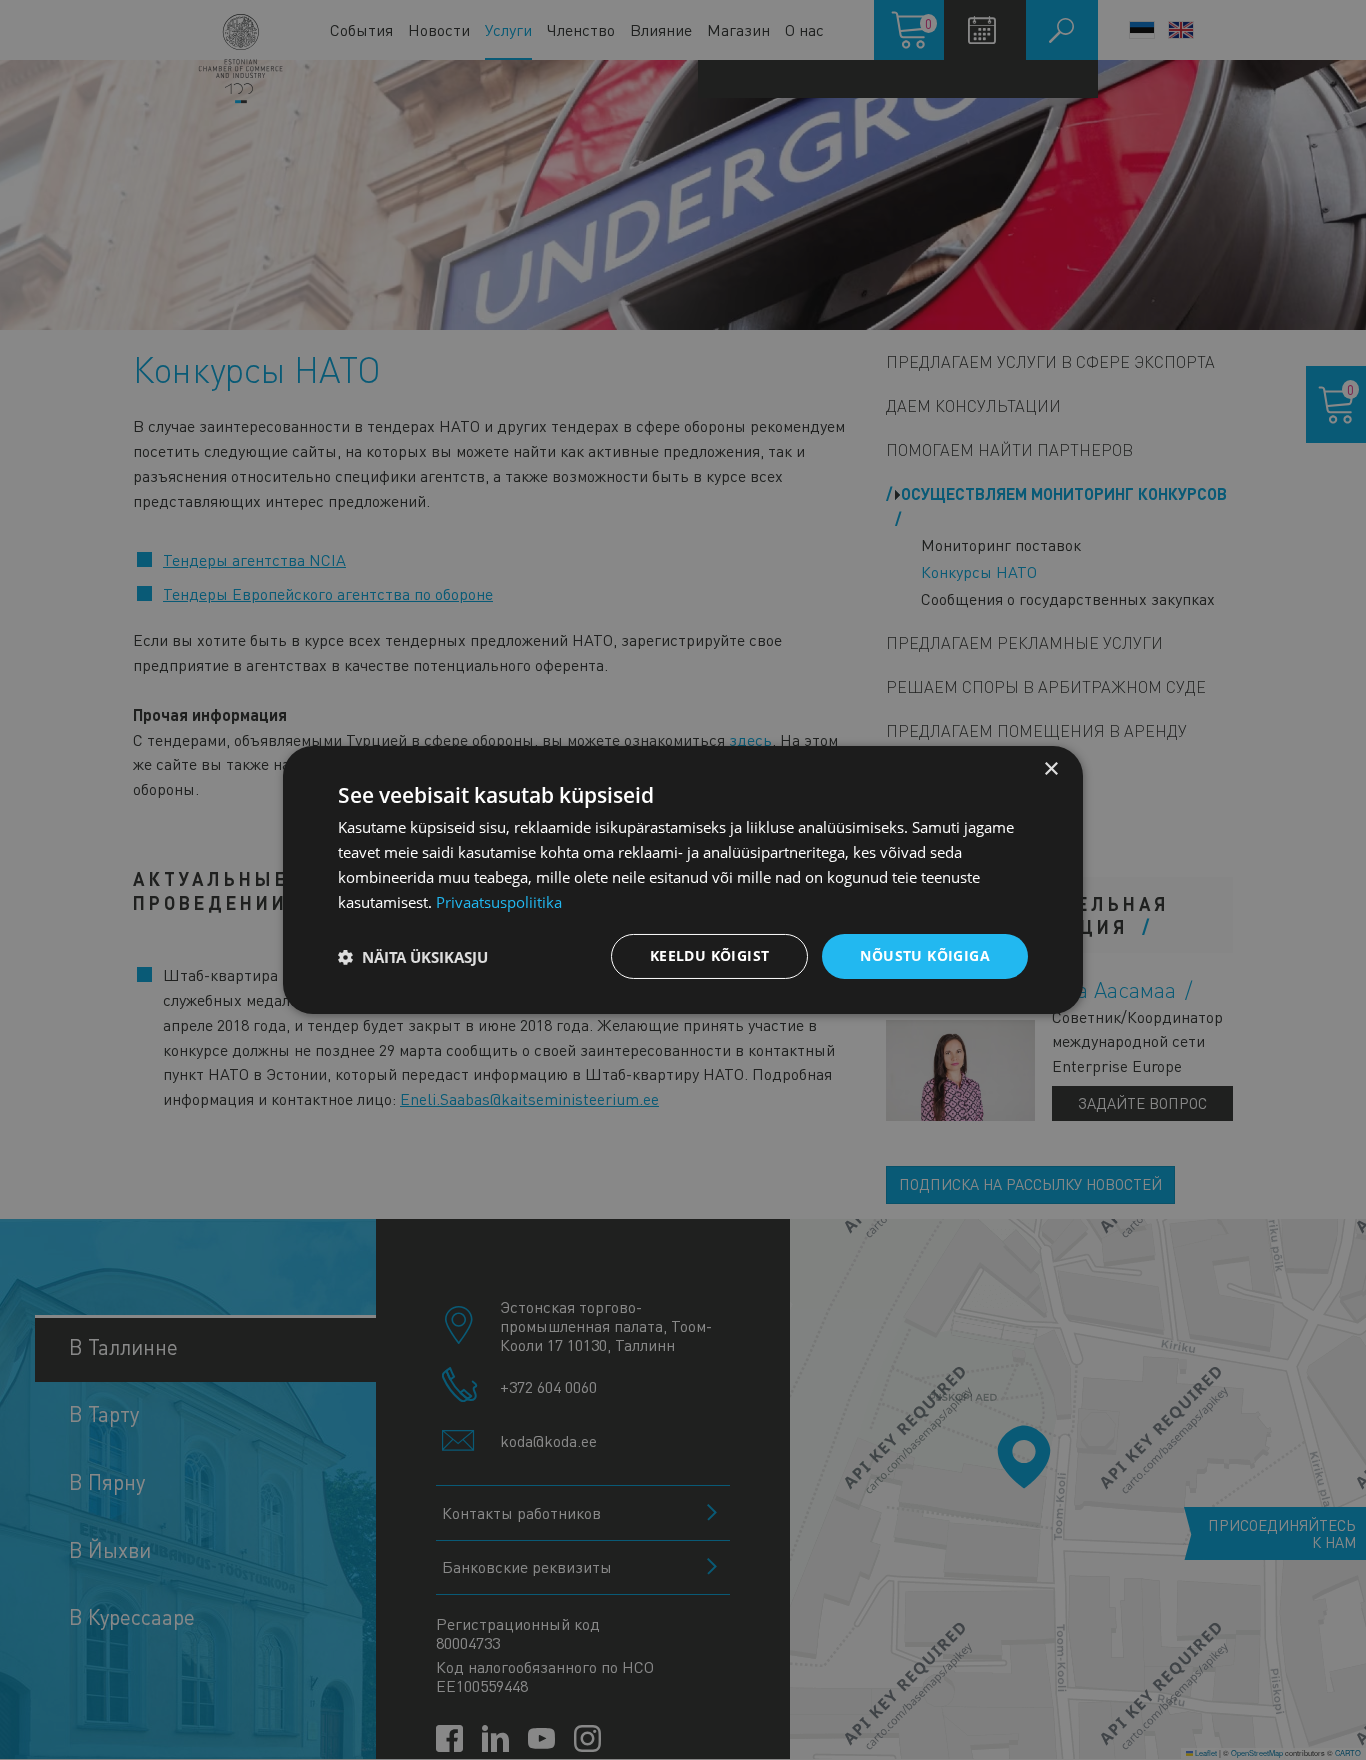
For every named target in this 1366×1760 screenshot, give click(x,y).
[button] (413, 957)
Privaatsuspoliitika (499, 902)
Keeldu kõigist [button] (710, 955)
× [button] (1050, 769)
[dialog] (683, 880)
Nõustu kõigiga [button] (925, 955)
